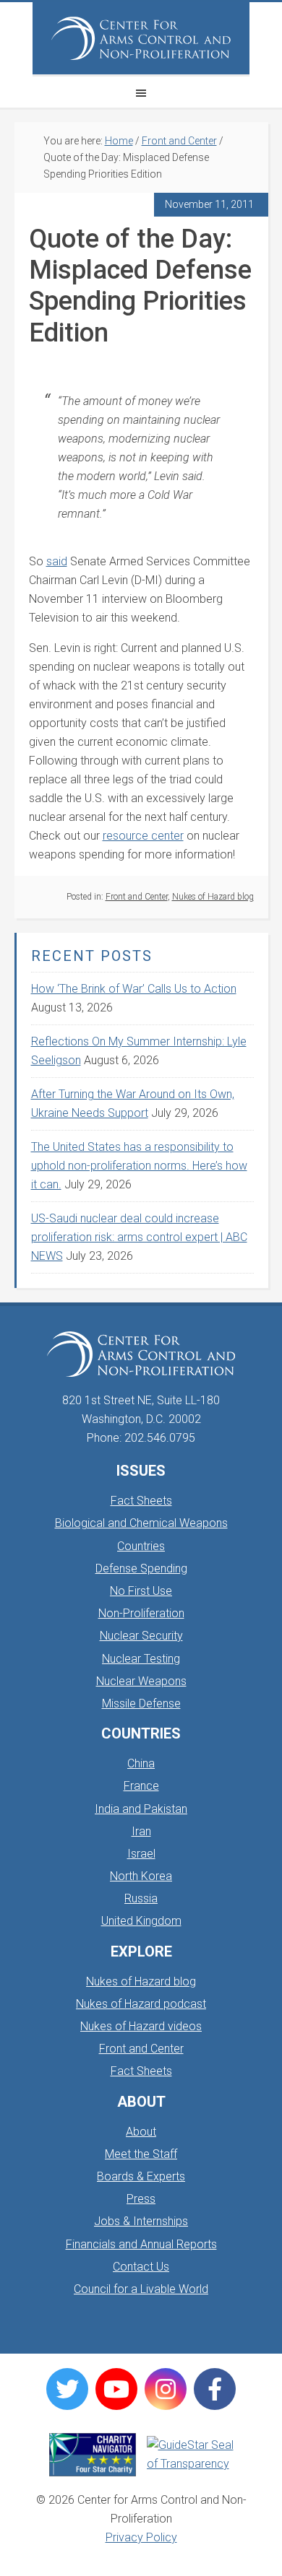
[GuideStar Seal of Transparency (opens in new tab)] (190, 2455)
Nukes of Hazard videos (141, 2026)
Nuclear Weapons (141, 1681)
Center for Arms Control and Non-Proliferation (141, 38)
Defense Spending (141, 1568)
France (141, 1786)
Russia (141, 1898)
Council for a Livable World (141, 2289)
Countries (141, 1546)
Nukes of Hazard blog (213, 897)
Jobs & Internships (141, 2221)
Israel (141, 1854)
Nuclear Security (141, 1636)
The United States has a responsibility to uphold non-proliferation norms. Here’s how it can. (139, 1166)
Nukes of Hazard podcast (141, 2004)
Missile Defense (141, 1703)
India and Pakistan (141, 1809)
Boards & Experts (141, 2176)
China (141, 1763)
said (57, 561)
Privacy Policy (141, 2537)
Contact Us (141, 2267)
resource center (143, 836)
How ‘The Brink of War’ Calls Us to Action (134, 989)
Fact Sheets (141, 1501)
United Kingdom (141, 1921)
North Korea (141, 1876)
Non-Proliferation (141, 1613)
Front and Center (137, 897)
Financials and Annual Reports (141, 2244)
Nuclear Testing (141, 1659)
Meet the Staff (141, 2154)
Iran (141, 1831)
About (141, 2132)
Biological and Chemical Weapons (141, 1523)
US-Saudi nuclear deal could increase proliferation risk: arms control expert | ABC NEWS (139, 1237)
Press (141, 2199)
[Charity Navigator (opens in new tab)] (93, 2455)
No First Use (141, 1591)
